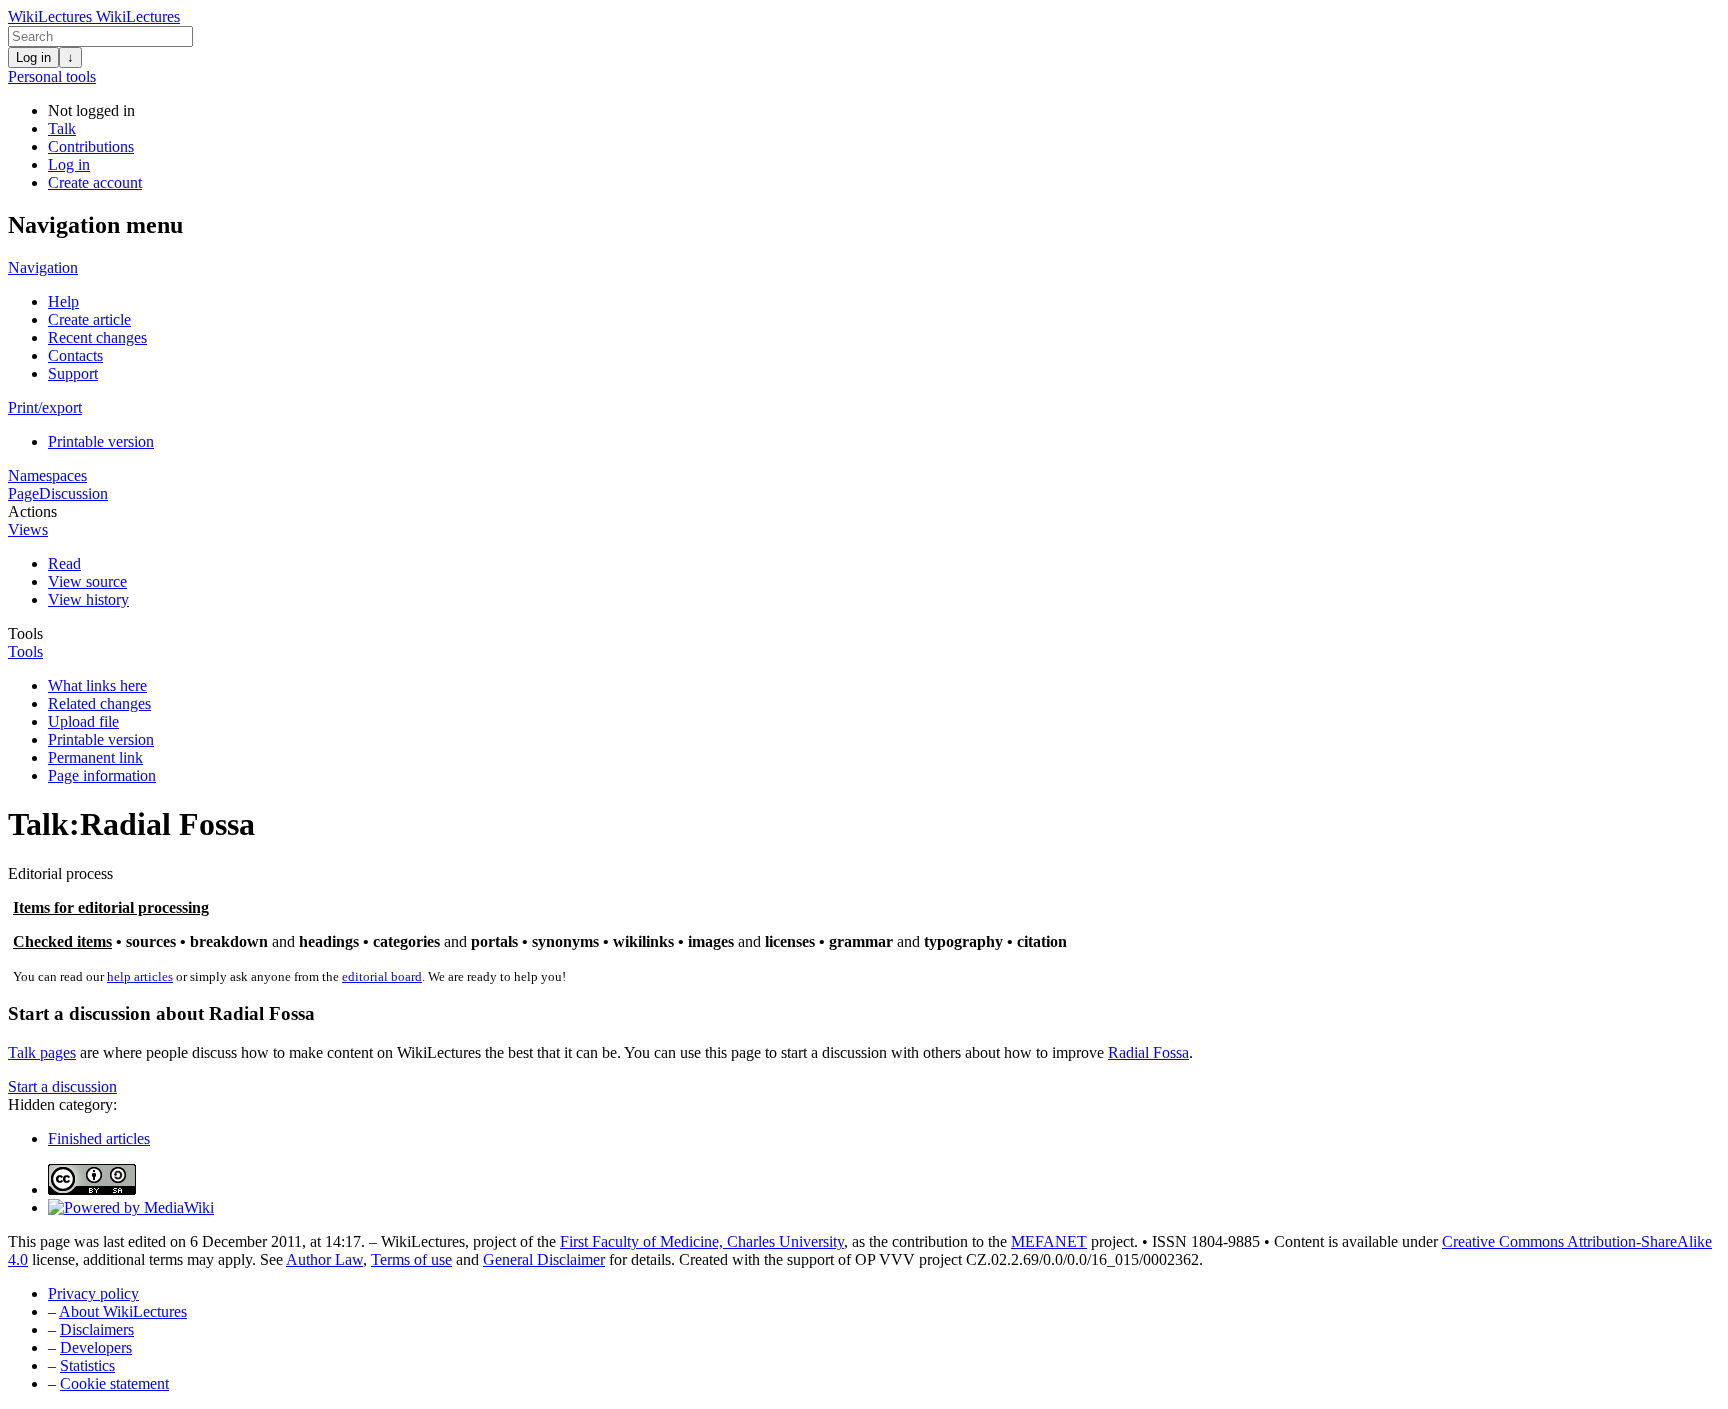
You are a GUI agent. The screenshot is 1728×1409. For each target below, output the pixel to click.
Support (73, 373)
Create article (89, 319)
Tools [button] (25, 633)
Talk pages (42, 1052)
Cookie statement (114, 1383)
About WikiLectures (123, 1311)
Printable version (101, 441)
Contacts (75, 355)
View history (88, 599)
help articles (140, 976)
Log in (33, 57)
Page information (102, 775)
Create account (95, 182)
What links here (97, 685)
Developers (96, 1347)
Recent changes (97, 337)
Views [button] (28, 529)
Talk (62, 128)
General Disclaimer (544, 1259)
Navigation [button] (43, 267)
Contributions (91, 146)
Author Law (324, 1259)
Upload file (83, 721)
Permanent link (95, 757)
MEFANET (1049, 1241)
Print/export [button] (45, 407)
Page (23, 493)
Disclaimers (97, 1329)
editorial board (382, 976)
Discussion (73, 493)
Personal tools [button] (52, 76)
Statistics (87, 1365)
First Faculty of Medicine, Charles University (702, 1241)
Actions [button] (32, 511)
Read (64, 563)
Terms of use (411, 1259)
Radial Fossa (1148, 1052)
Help (63, 301)
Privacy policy (93, 1293)
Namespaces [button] (47, 475)
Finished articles (99, 1138)
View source (87, 581)
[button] (62, 1086)
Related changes (99, 703)
